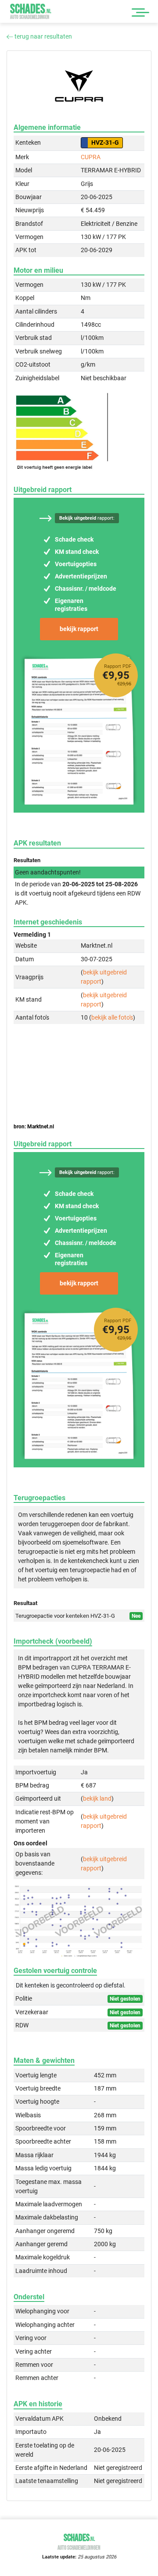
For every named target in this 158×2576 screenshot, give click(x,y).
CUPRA (91, 157)
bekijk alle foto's (112, 1017)
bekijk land (97, 1798)
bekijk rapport (79, 629)
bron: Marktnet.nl (34, 1127)
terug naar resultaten (43, 36)
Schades (31, 11)
